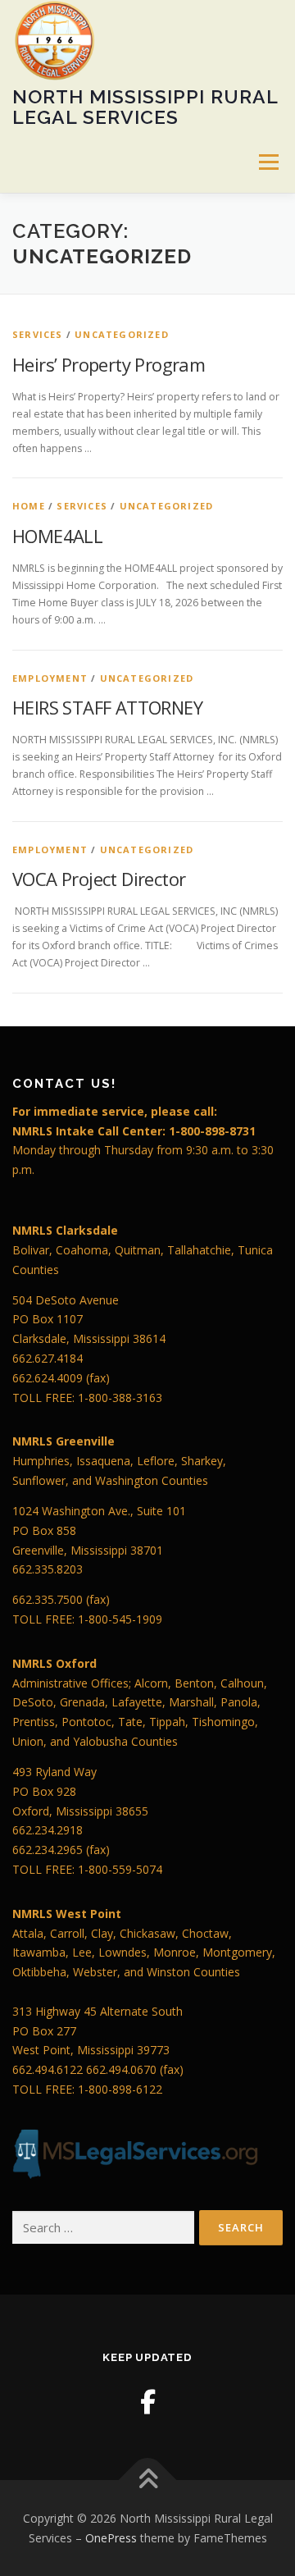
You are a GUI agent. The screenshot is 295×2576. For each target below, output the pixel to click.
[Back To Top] (148, 2480)
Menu (268, 162)
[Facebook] (148, 2402)
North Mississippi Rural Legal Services (145, 106)
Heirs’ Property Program (109, 364)
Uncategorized (122, 334)
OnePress (111, 2538)
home (29, 506)
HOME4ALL (57, 536)
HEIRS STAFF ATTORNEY (107, 707)
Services (38, 334)
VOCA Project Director (99, 879)
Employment (50, 678)
